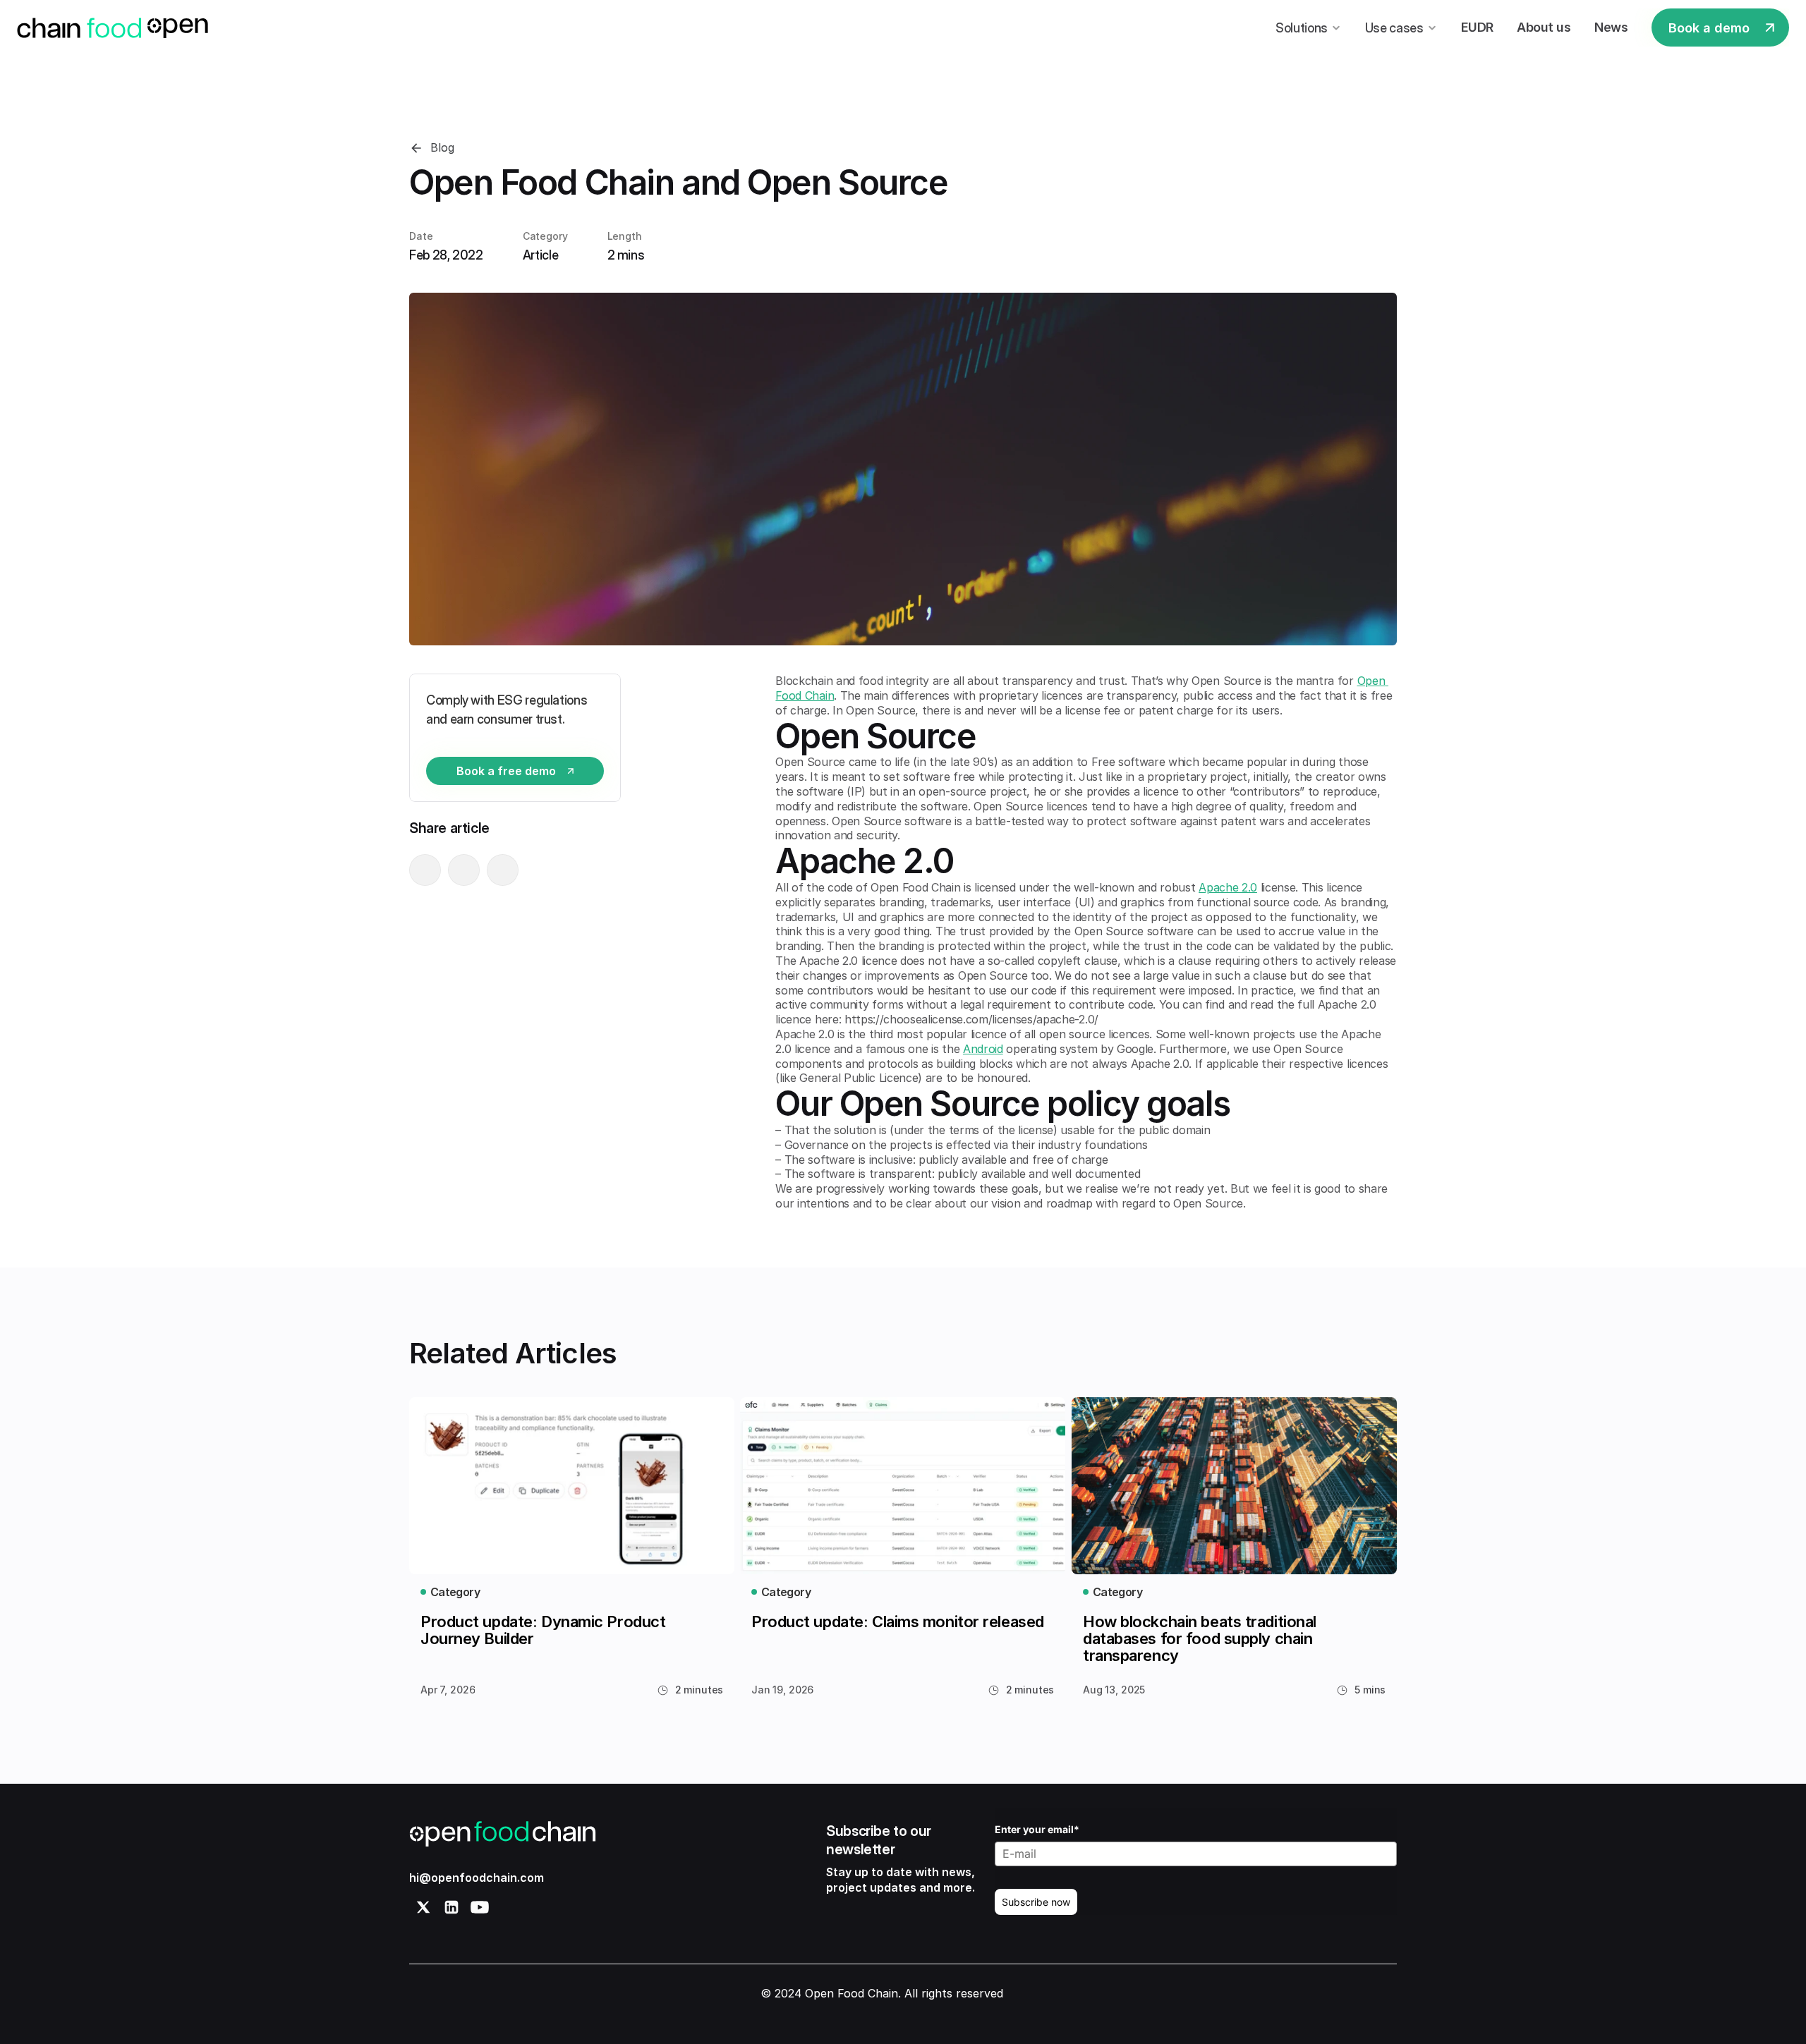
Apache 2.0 (1228, 887)
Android (983, 1049)
